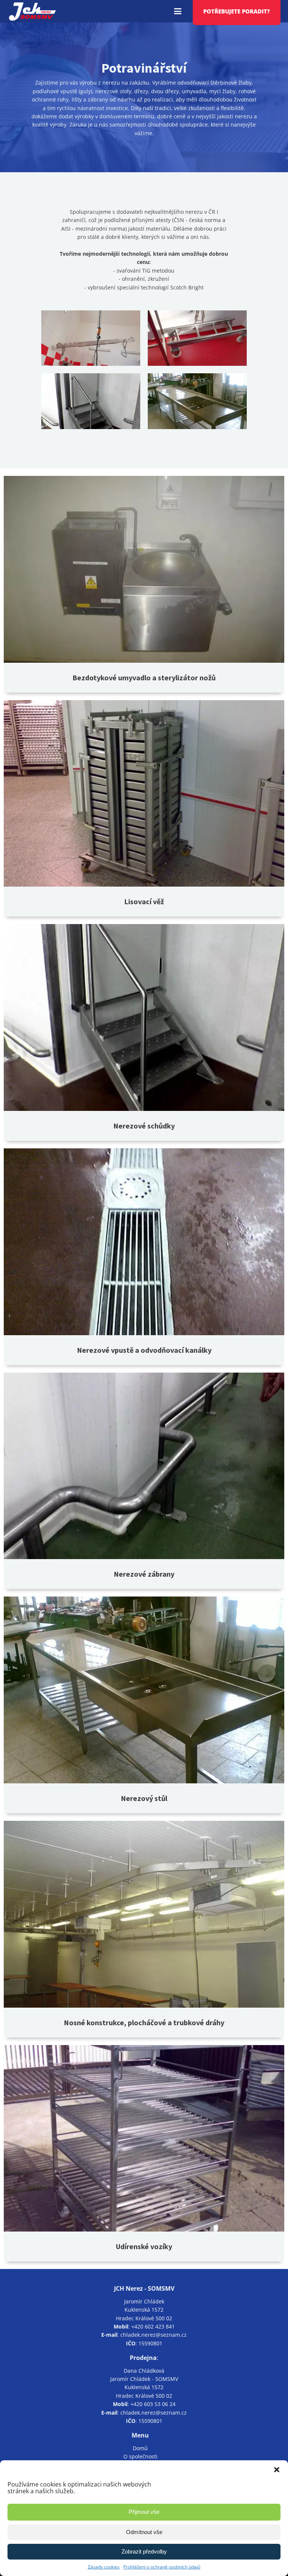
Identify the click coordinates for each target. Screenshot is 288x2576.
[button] (277, 2470)
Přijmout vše (144, 2512)
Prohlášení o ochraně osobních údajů (162, 2567)
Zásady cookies (104, 2567)
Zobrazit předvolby (144, 2551)
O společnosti (140, 2456)
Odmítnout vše (144, 2532)
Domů (140, 2448)
